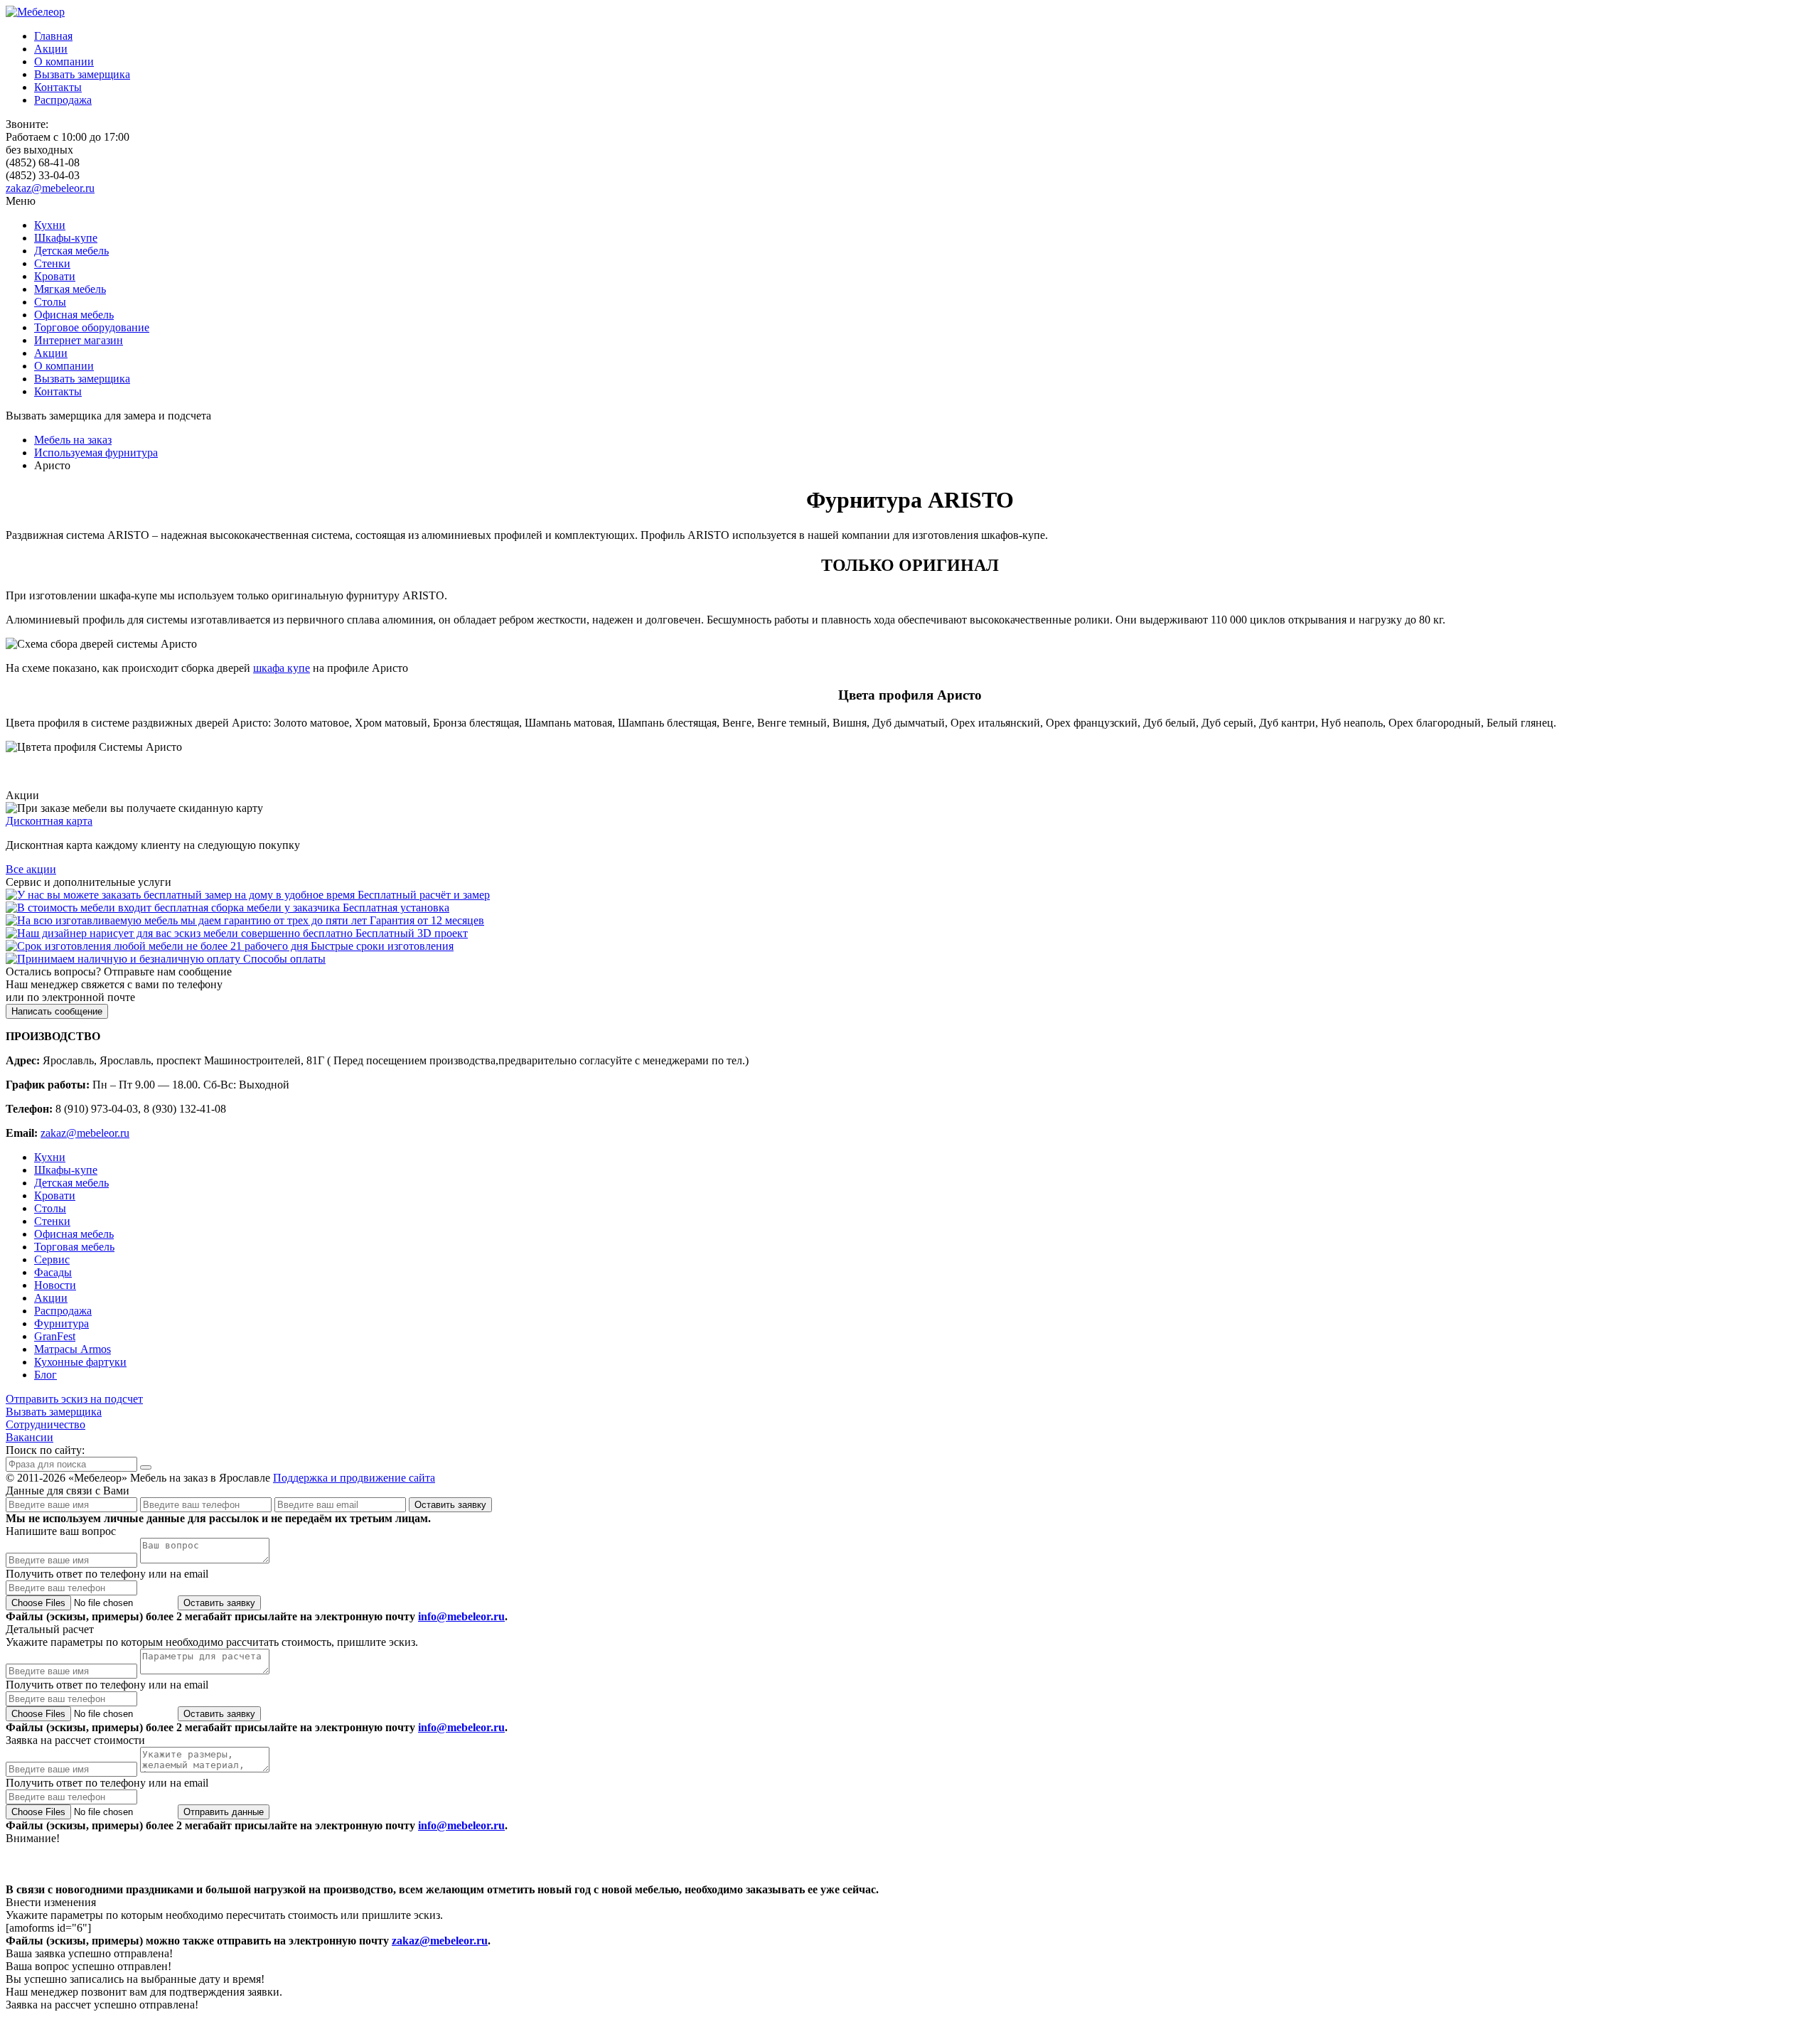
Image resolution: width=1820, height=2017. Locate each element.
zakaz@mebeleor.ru (50, 188)
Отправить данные (224, 1812)
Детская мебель (71, 251)
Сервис (52, 1259)
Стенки (52, 263)
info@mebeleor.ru (461, 1616)
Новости (55, 1285)
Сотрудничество (45, 1424)
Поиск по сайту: (45, 1450)
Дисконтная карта (49, 821)
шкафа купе (282, 668)
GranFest (55, 1336)
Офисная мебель (74, 315)
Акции (51, 49)
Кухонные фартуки (80, 1362)
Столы (50, 302)
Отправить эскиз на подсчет (74, 1399)
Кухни (50, 225)
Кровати (55, 276)
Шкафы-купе (66, 238)
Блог (45, 1375)
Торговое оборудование (92, 327)
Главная (53, 36)
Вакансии (30, 1437)
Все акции (31, 869)
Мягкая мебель (70, 289)
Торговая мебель (74, 1247)
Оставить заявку (450, 1505)
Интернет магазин (79, 340)
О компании (64, 61)
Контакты (58, 87)
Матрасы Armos (73, 1349)
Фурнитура (61, 1323)
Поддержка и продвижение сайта (354, 1478)
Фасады (53, 1272)
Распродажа (63, 100)
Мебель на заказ (73, 440)
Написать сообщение (57, 1011)
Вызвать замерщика (82, 74)
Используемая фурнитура (96, 453)
